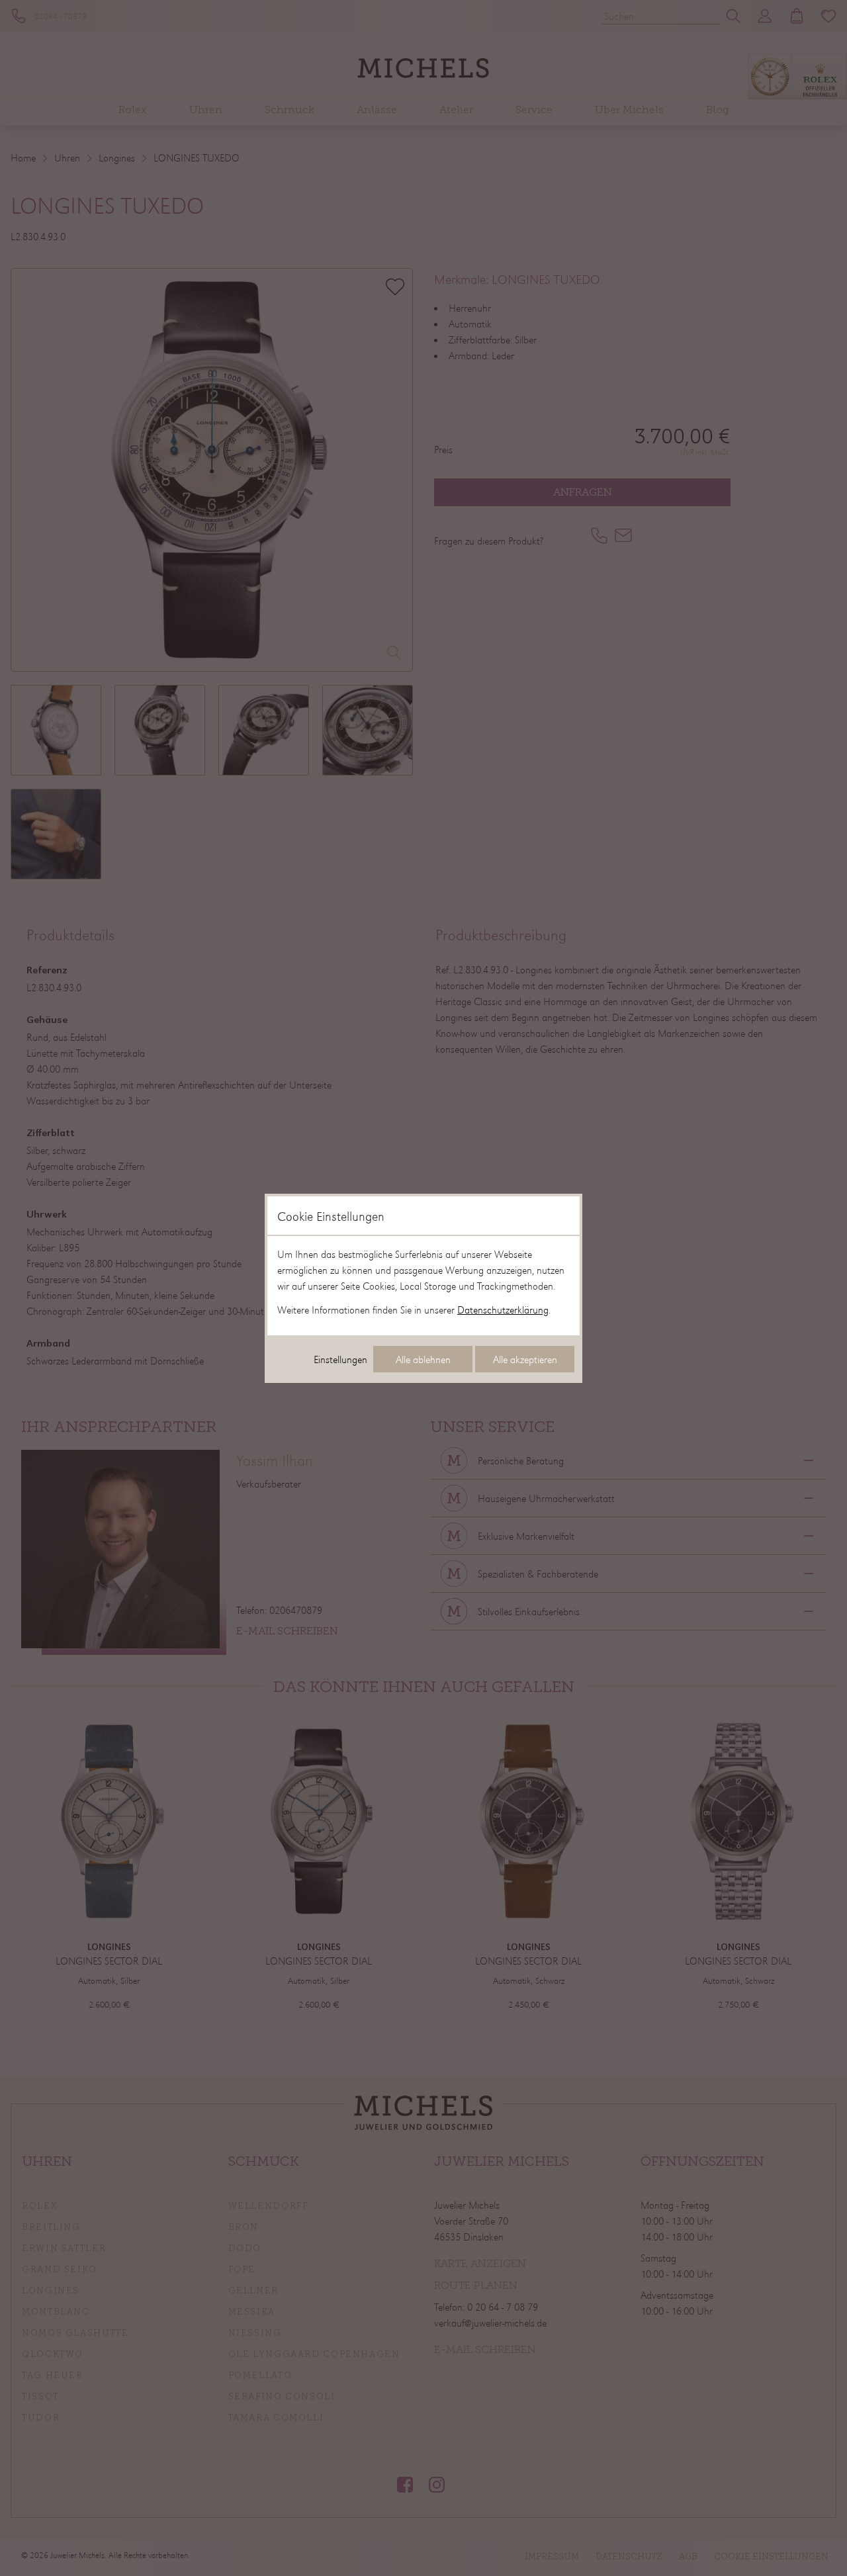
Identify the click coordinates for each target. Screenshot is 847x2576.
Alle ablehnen (423, 1359)
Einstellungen (340, 1359)
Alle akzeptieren (525, 1359)
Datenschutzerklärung (503, 1310)
